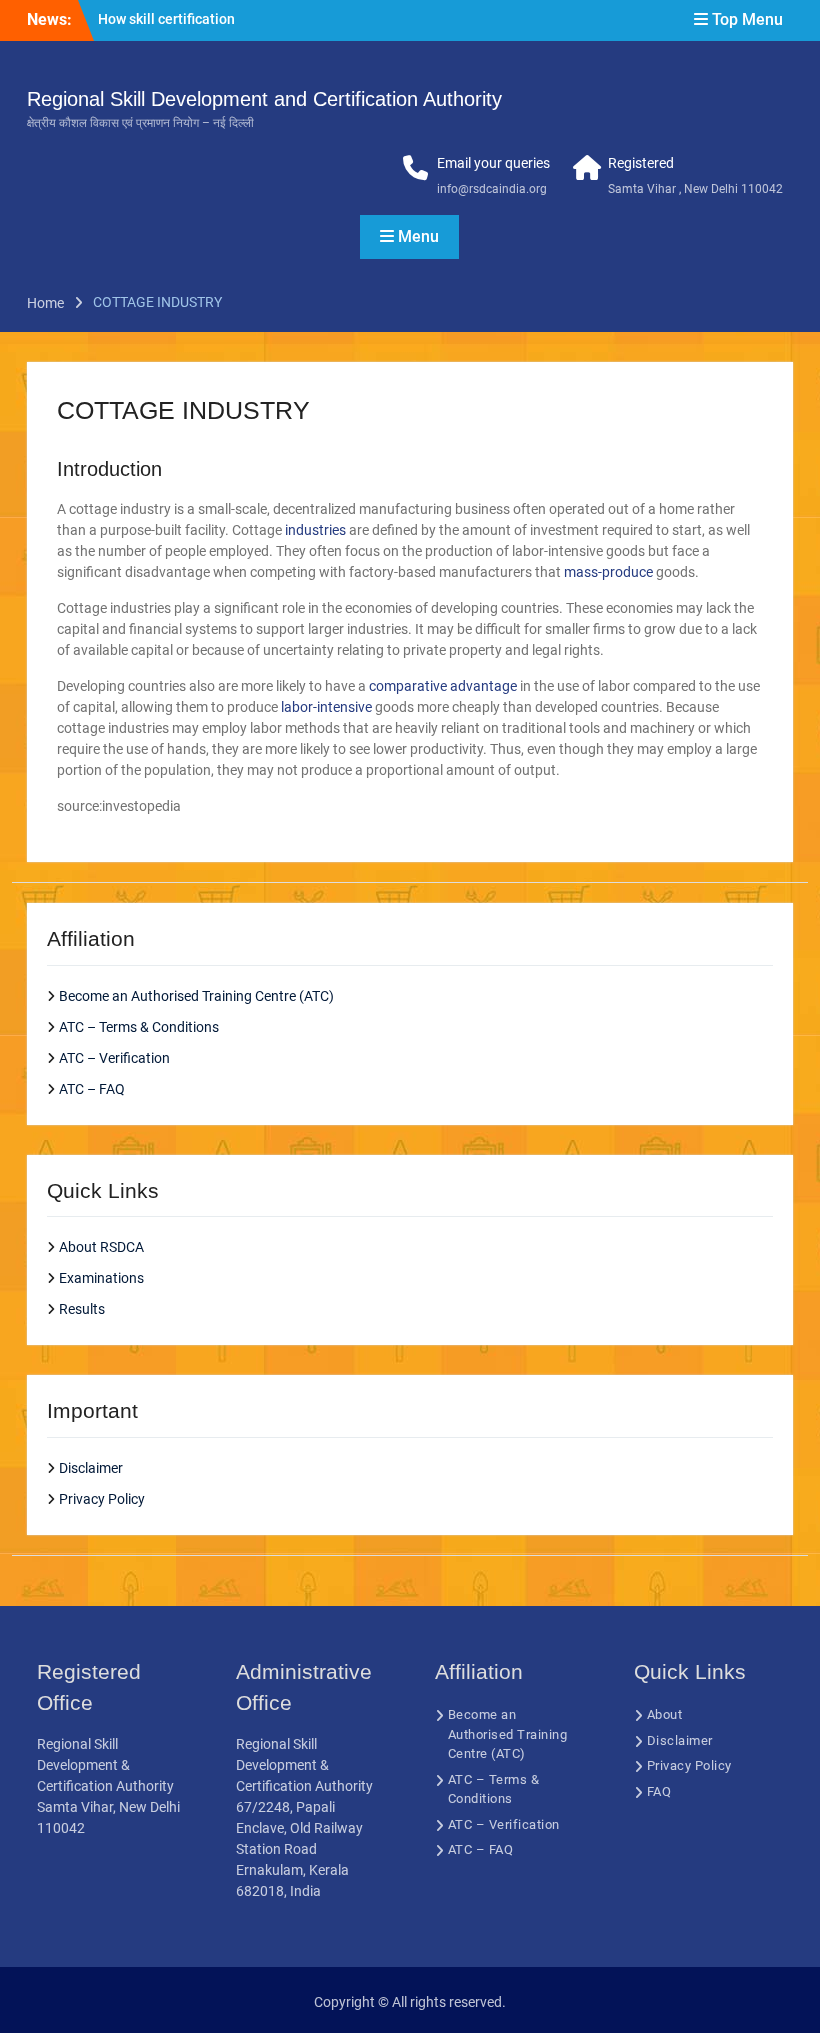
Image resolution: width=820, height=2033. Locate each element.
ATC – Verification (114, 1058)
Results (82, 1309)
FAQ (659, 1791)
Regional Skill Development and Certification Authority (264, 99)
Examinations (101, 1278)
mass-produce (608, 572)
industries (315, 530)
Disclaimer (91, 1468)
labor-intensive (326, 707)
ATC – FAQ (92, 1089)
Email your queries (493, 163)
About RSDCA (101, 1247)
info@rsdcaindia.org (492, 189)
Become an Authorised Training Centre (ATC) (196, 996)
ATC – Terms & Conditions (139, 1027)
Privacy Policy (102, 1499)
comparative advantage (443, 686)
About (665, 1714)
